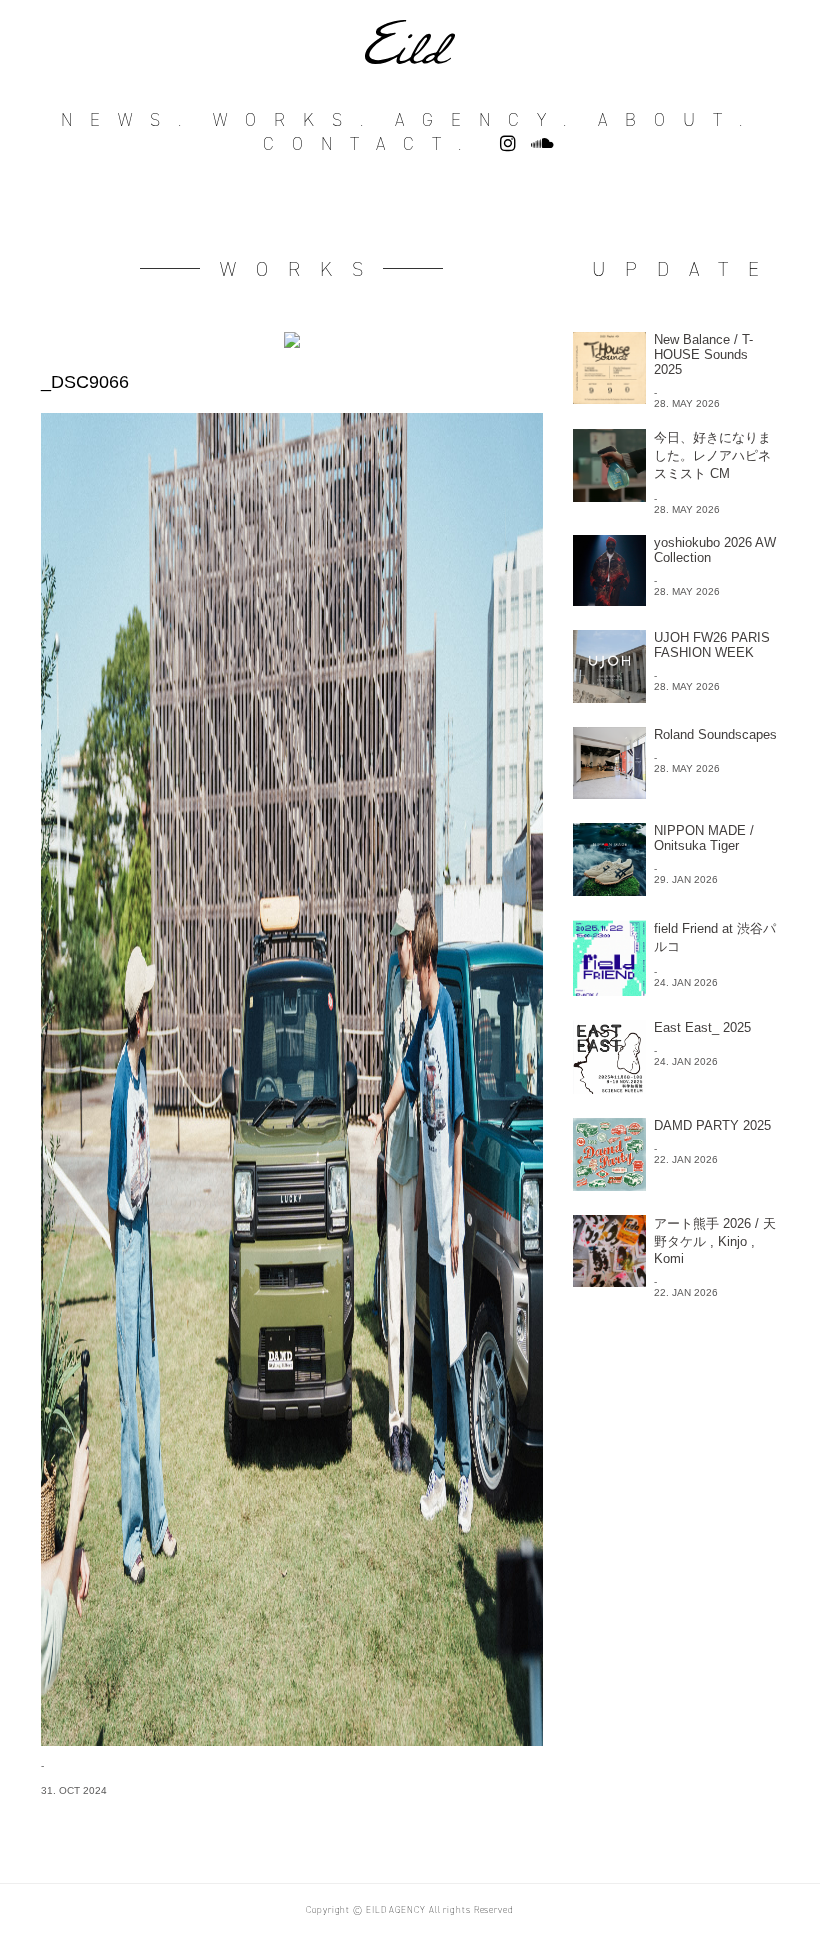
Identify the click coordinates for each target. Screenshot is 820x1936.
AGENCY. (489, 120)
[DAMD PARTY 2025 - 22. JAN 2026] (675, 1185)
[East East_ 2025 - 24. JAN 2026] (675, 1088)
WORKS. (297, 120)
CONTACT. (371, 144)
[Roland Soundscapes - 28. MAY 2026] (675, 793)
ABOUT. (679, 120)
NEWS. (130, 120)
